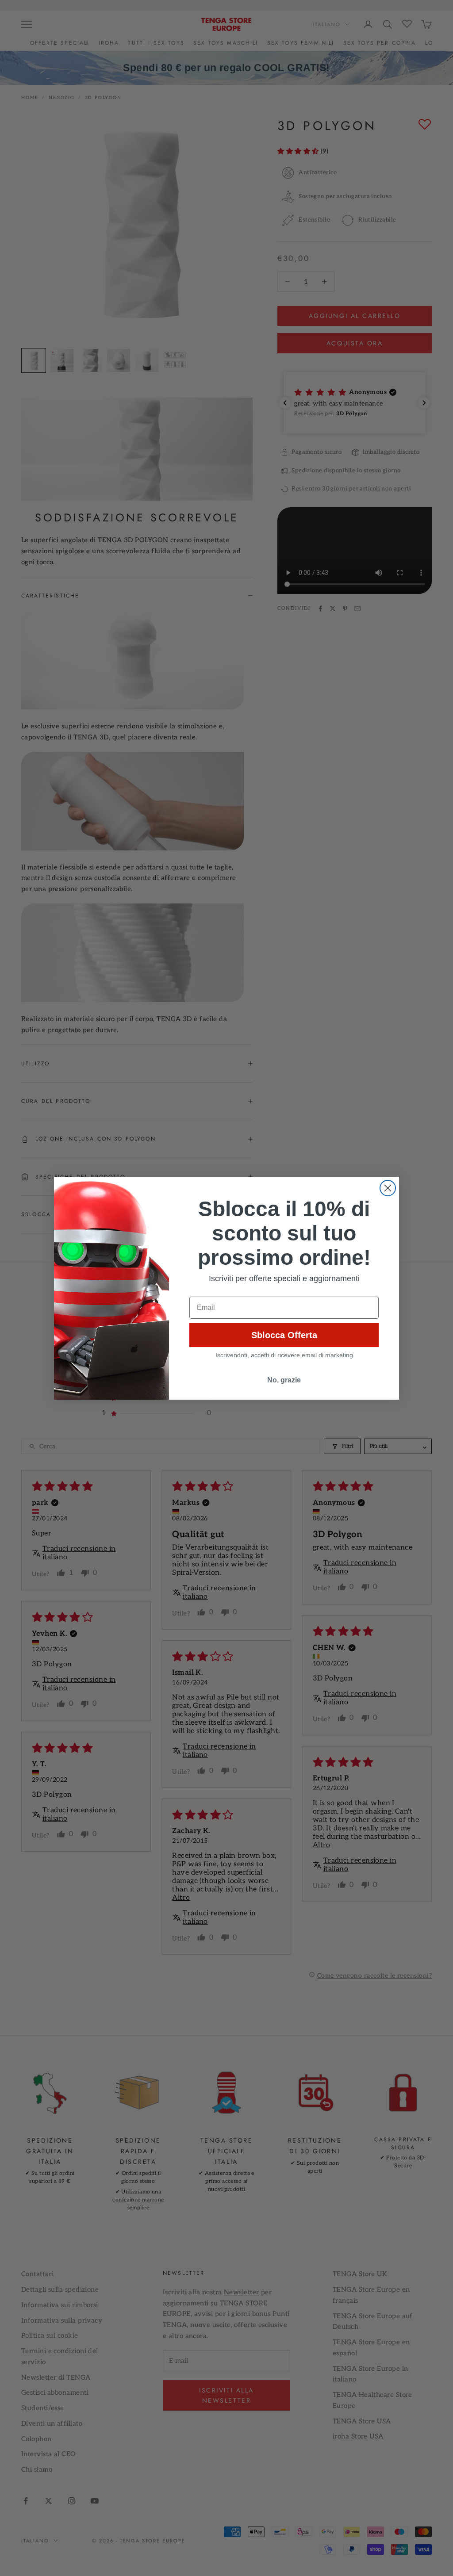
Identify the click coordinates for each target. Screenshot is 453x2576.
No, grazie (284, 1380)
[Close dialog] (388, 1188)
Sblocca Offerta (284, 1335)
